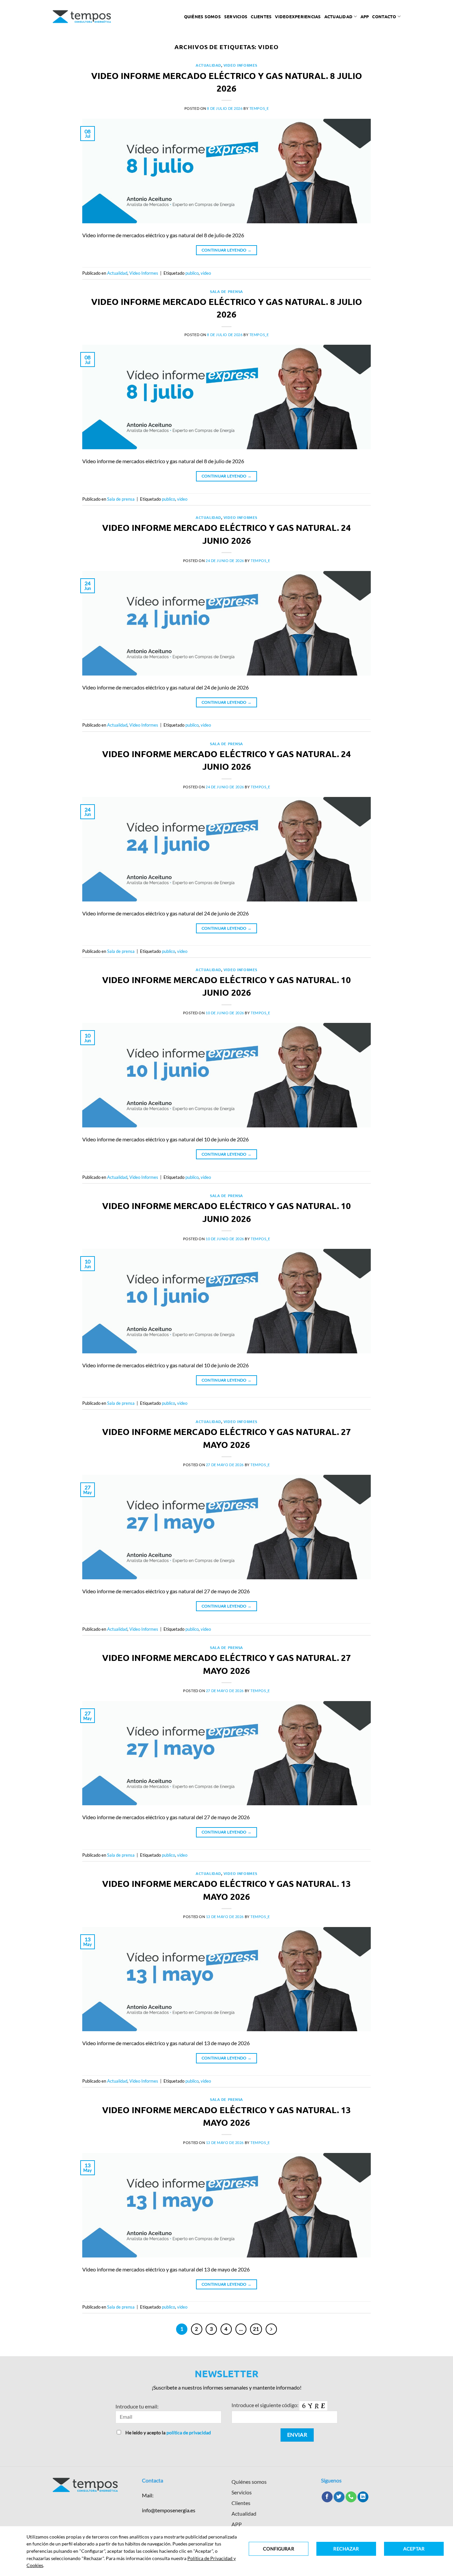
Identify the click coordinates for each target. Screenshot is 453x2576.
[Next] (271, 2329)
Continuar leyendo (227, 250)
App (365, 16)
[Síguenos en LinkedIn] (363, 2497)
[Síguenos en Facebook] (327, 2497)
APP (237, 2524)
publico (192, 273)
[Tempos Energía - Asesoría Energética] (82, 17)
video (206, 273)
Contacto (384, 16)
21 (256, 2329)
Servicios (236, 16)
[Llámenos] (351, 2497)
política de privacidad (189, 2433)
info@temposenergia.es (169, 2510)
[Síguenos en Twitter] (339, 2497)
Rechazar (346, 2549)
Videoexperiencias (298, 16)
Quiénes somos (202, 16)
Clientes (261, 16)
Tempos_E (259, 108)
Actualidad (339, 16)
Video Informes (240, 65)
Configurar (278, 2549)
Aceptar (414, 2549)
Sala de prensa (227, 291)
